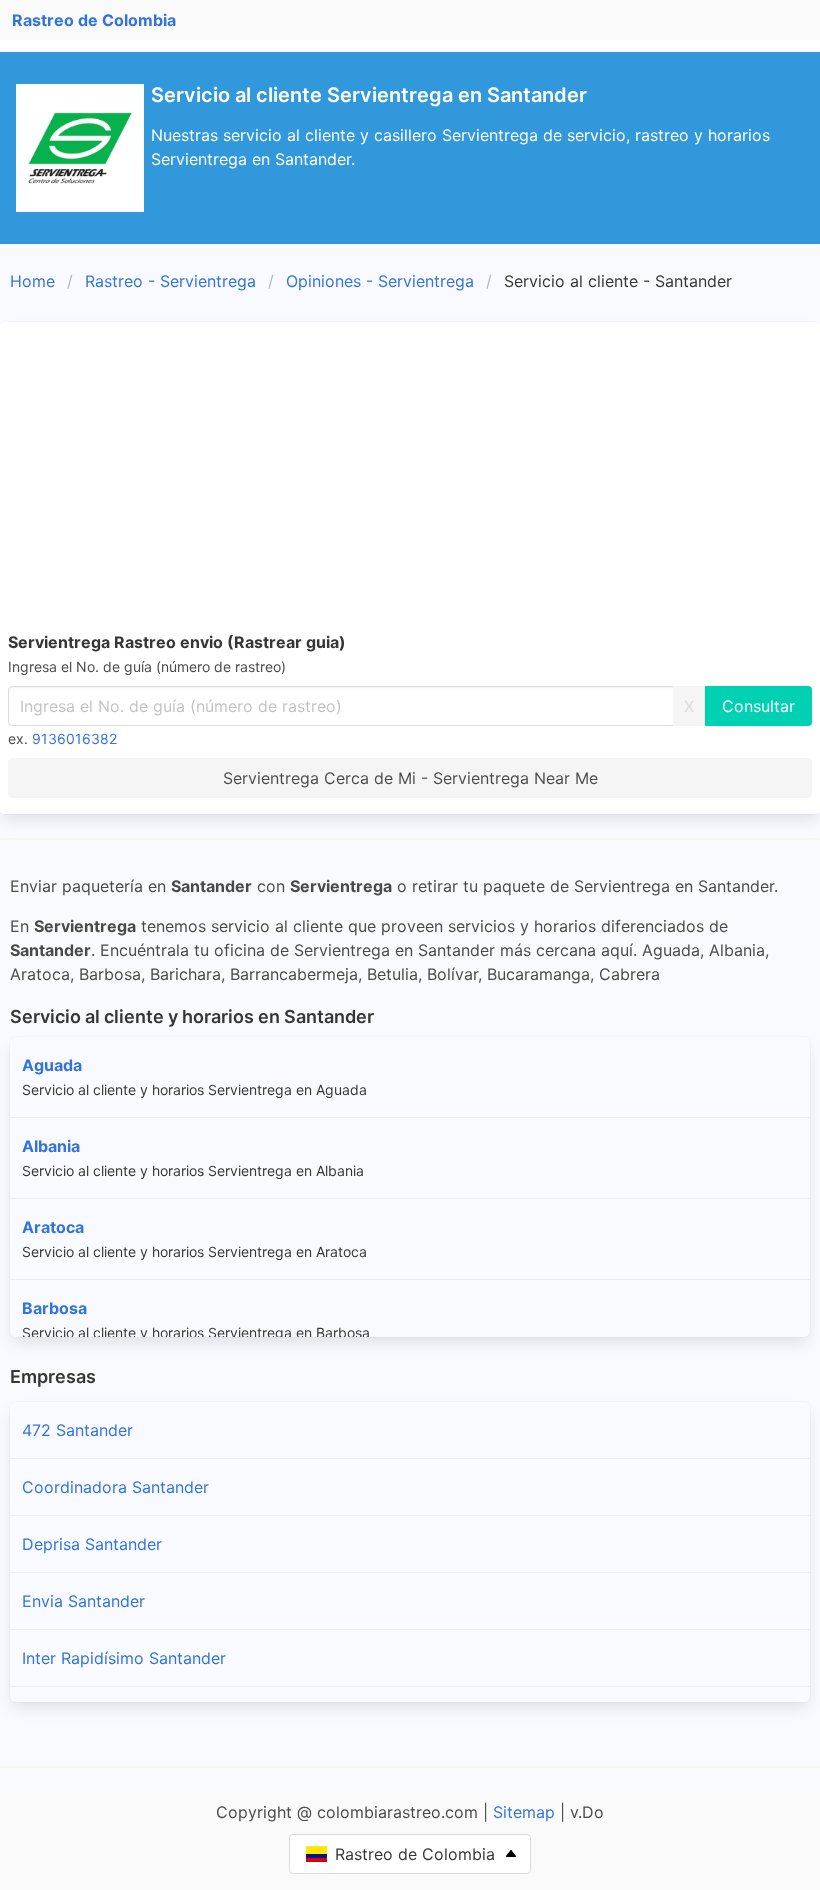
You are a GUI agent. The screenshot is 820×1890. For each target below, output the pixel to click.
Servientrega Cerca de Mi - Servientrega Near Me (410, 778)
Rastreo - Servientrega (170, 281)
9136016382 (74, 738)
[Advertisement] (410, 480)
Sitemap (524, 1812)
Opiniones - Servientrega (380, 281)
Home (32, 281)
